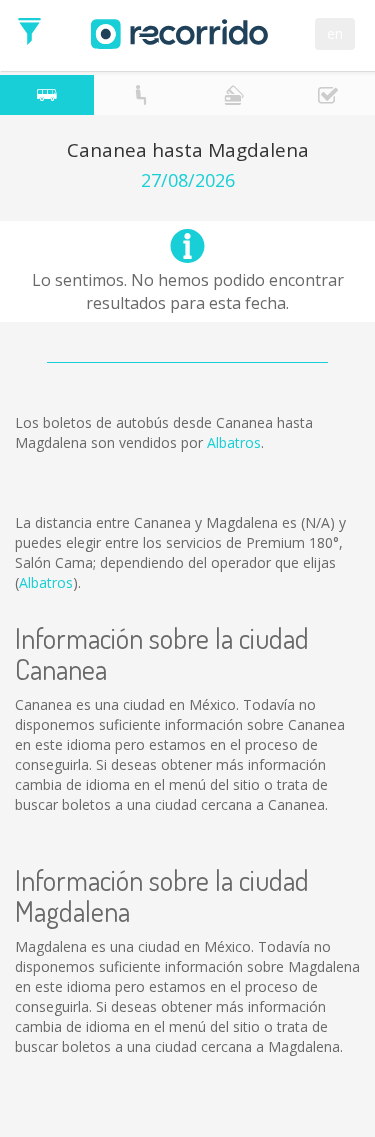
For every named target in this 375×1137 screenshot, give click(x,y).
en (335, 33)
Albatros (234, 442)
